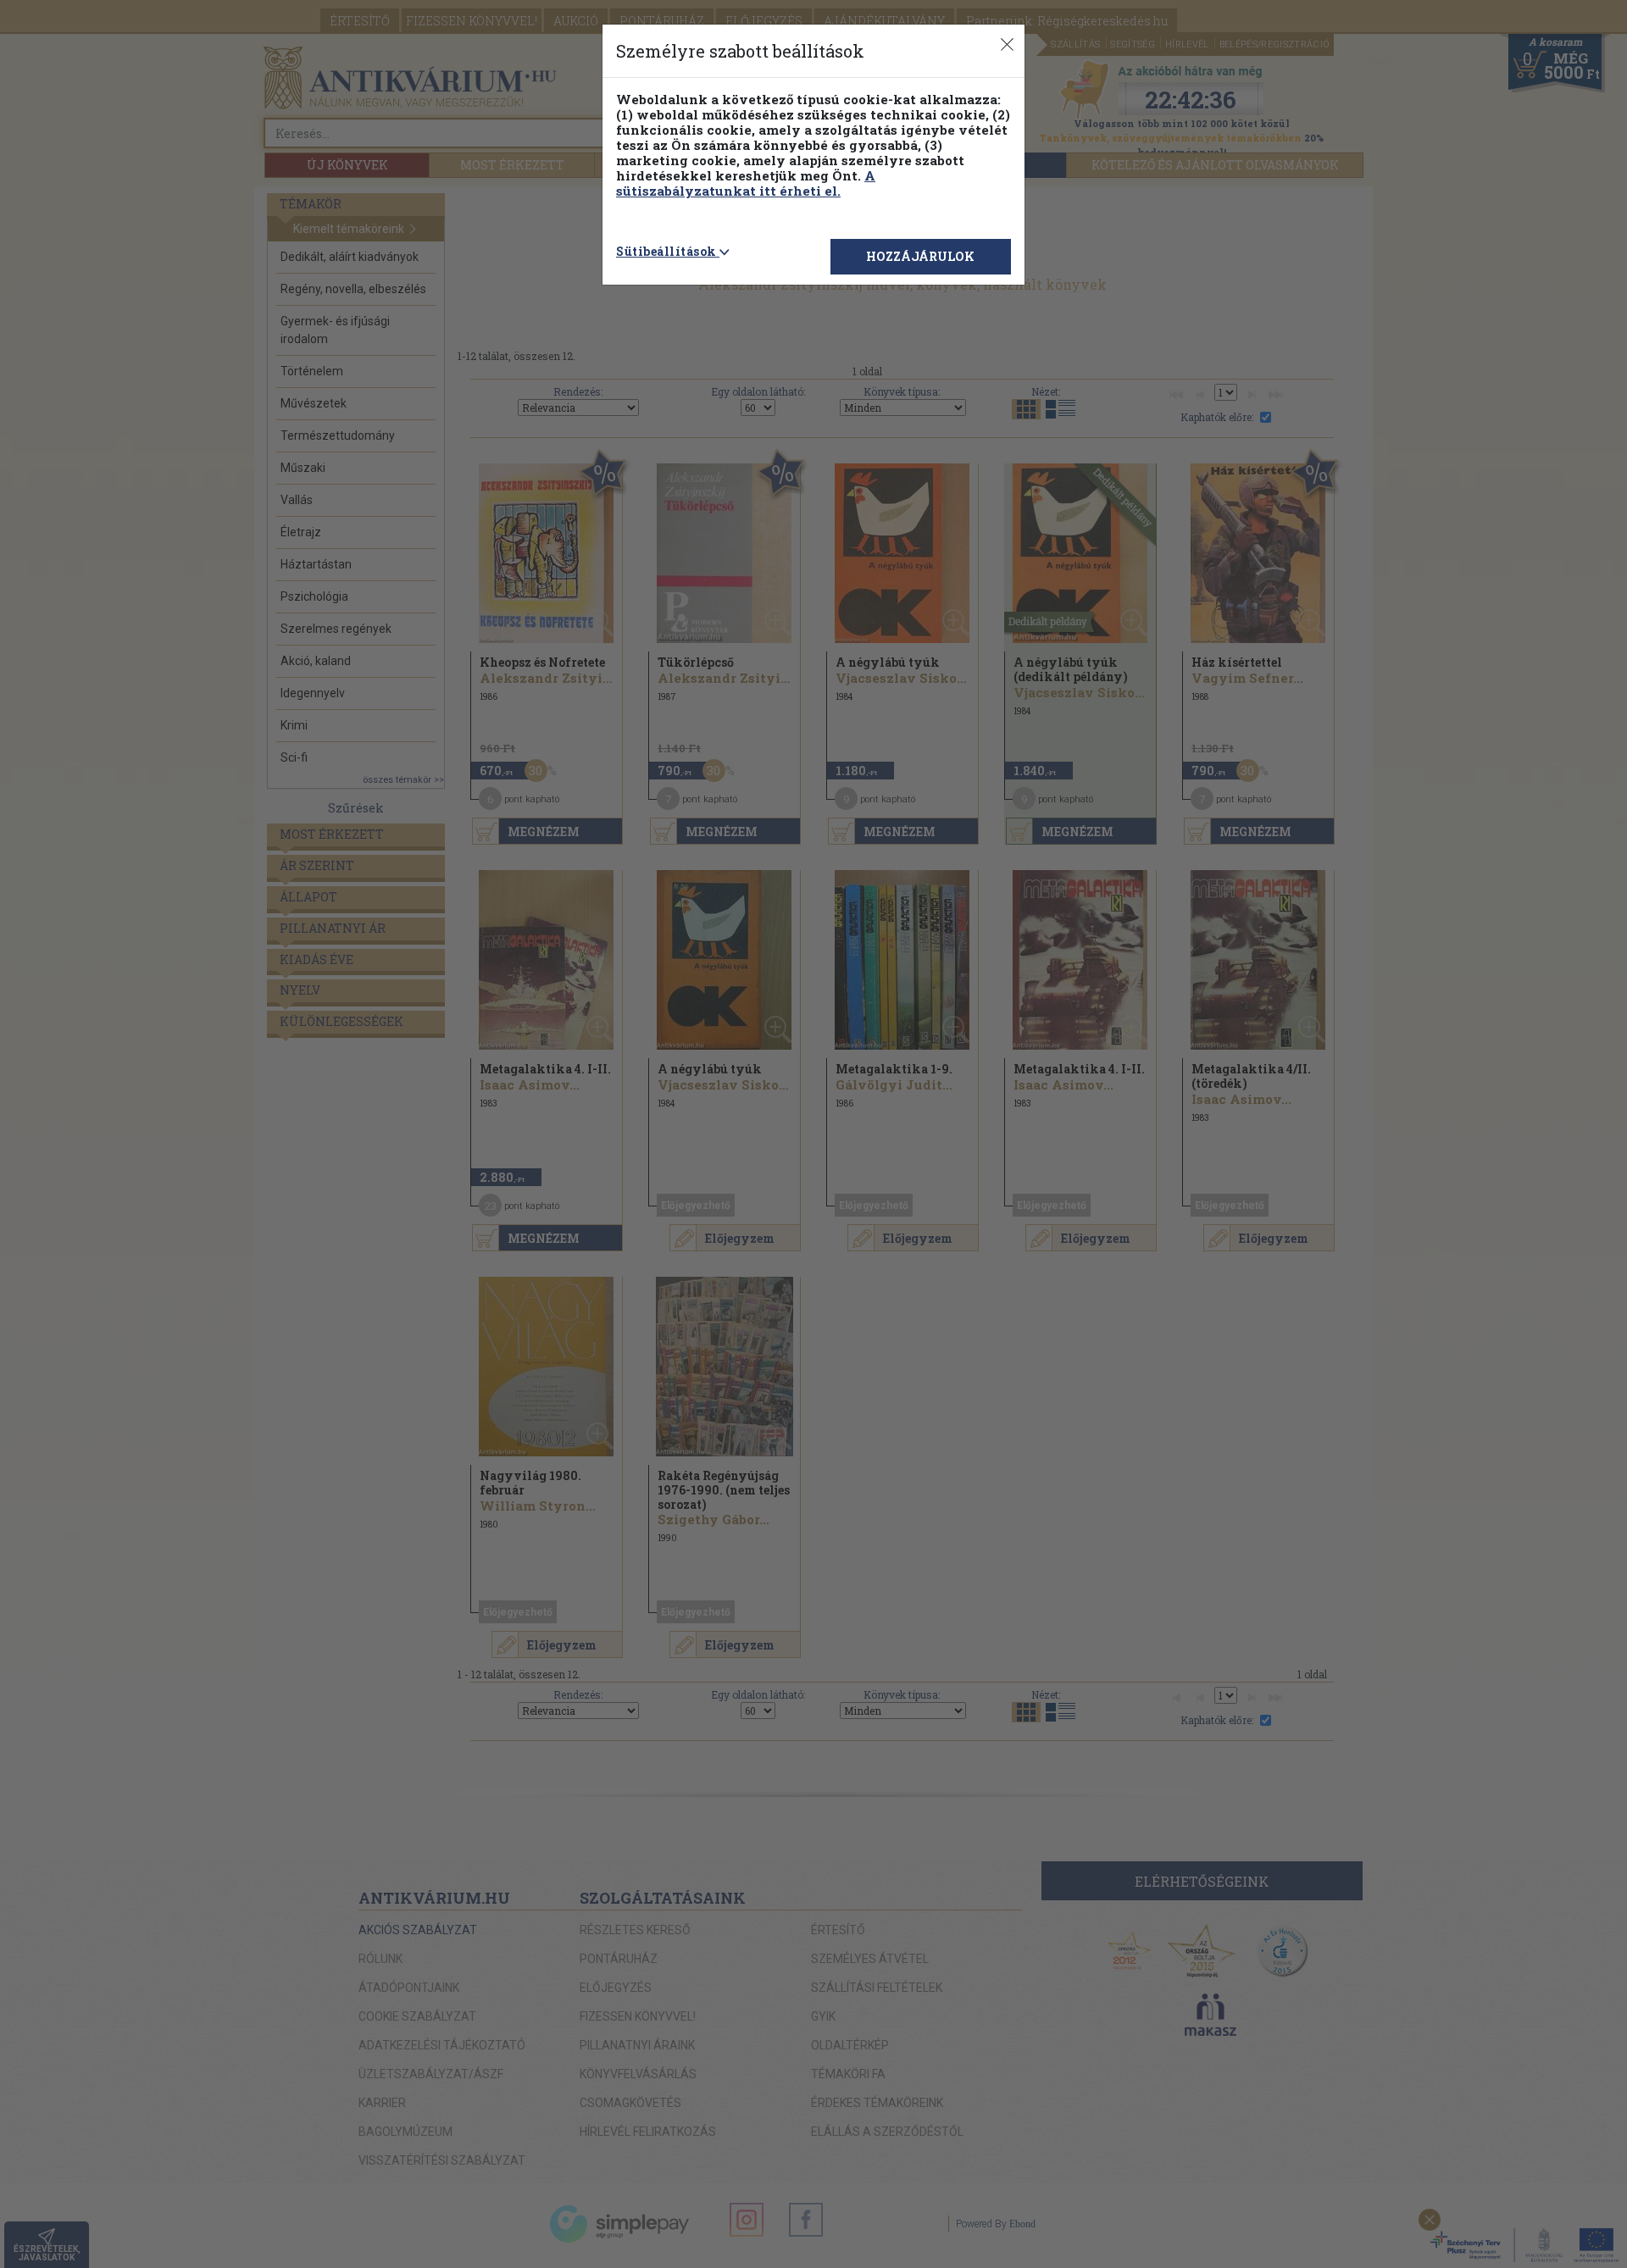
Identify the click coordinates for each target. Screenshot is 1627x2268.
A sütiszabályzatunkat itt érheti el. (746, 183)
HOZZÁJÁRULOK (920, 256)
